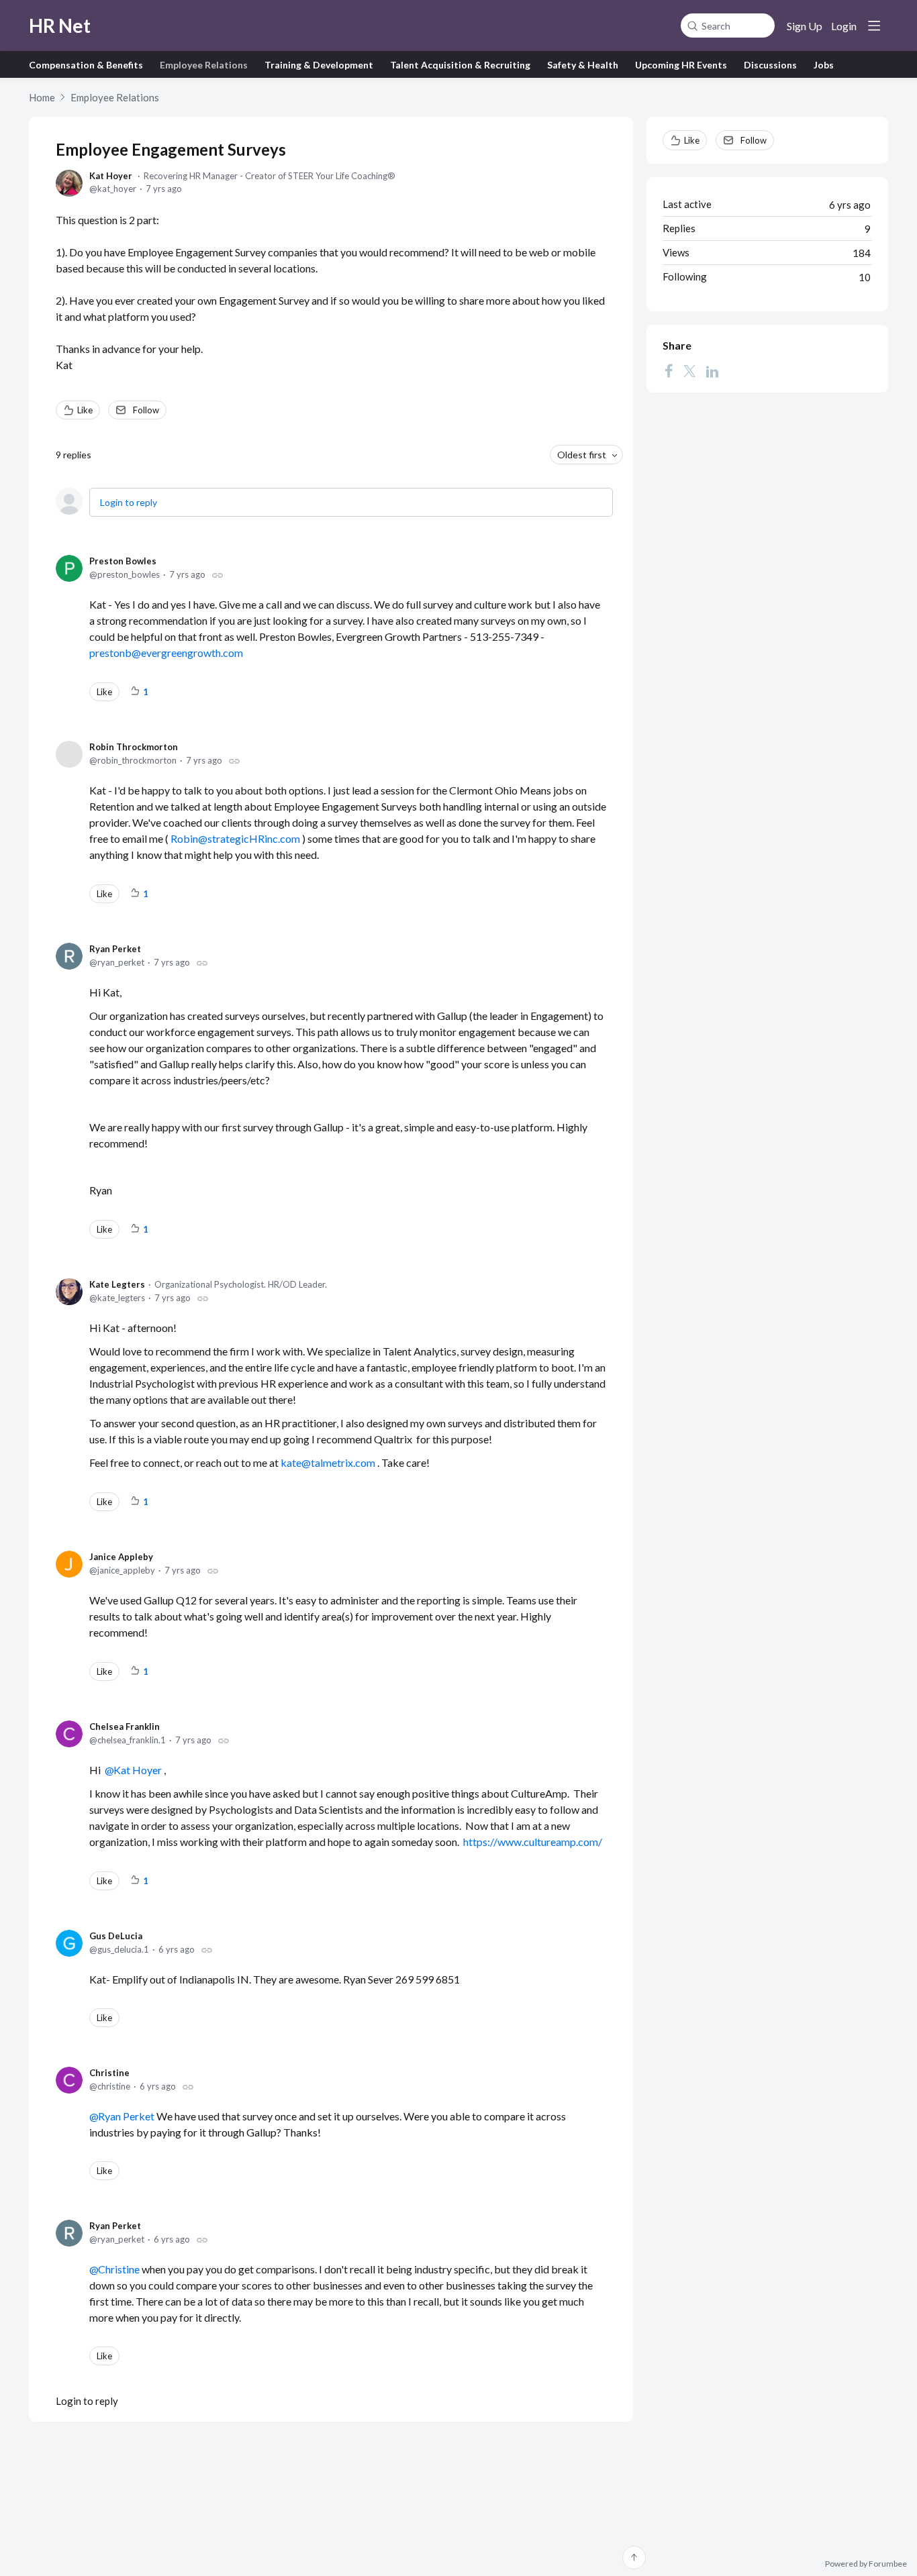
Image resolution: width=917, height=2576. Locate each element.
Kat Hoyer (111, 176)
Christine (109, 2073)
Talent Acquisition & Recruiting (460, 65)
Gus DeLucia (116, 1936)
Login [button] (844, 26)
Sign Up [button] (805, 26)
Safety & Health (583, 65)
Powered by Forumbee (866, 2564)
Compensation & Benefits (86, 65)
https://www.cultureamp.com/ (533, 1842)
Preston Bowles (123, 561)
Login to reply (129, 502)
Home (42, 97)
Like (85, 410)
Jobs (824, 65)
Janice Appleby (121, 1557)
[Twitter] (689, 371)
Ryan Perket (115, 949)
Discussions (770, 65)
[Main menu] (874, 25)
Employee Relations (204, 65)
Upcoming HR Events (681, 65)
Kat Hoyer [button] (138, 1770)
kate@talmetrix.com (329, 1462)
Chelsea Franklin (125, 1727)
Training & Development (319, 65)
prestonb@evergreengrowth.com (166, 653)
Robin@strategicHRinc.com (236, 838)
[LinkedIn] (712, 371)
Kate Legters (117, 1284)
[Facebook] (669, 371)
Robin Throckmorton (134, 747)
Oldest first (582, 455)
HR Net (60, 25)
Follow (146, 410)
